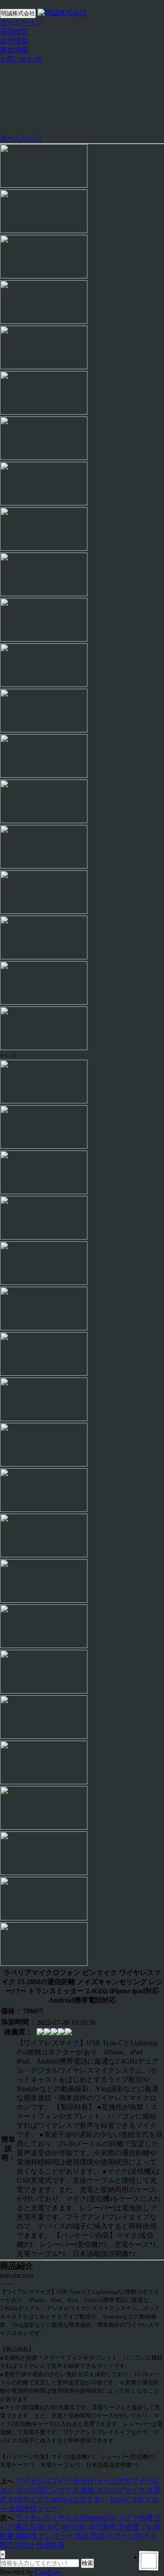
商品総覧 (14, 32)
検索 (87, 2563)
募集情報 (14, 50)
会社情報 (14, 41)
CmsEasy (48, 2572)
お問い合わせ (21, 59)
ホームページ (21, 22)
